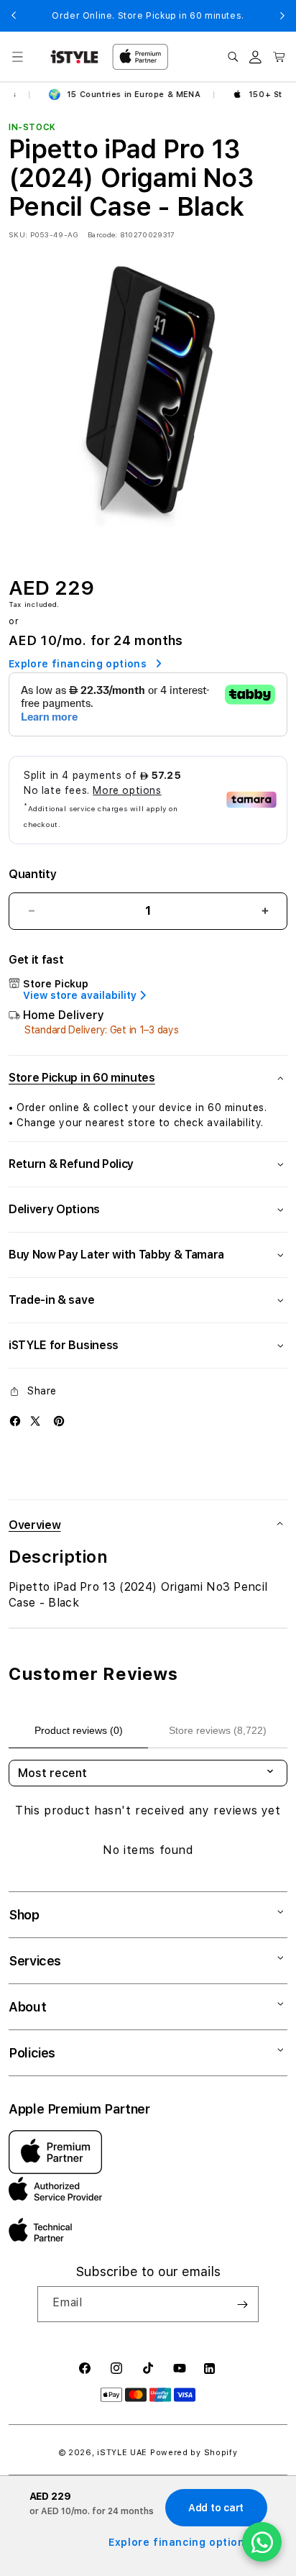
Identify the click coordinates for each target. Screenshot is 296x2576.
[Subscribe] (242, 2304)
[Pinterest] (59, 1421)
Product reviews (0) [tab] (79, 1730)
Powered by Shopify (194, 2453)
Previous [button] (14, 16)
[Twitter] (35, 1421)
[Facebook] (15, 1421)
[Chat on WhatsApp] (262, 2542)
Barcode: (102, 234)
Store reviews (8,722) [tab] (218, 1730)
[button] (17, 57)
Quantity (32, 874)
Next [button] (282, 16)
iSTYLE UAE (122, 2453)
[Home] (74, 57)
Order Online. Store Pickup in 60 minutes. (148, 16)
